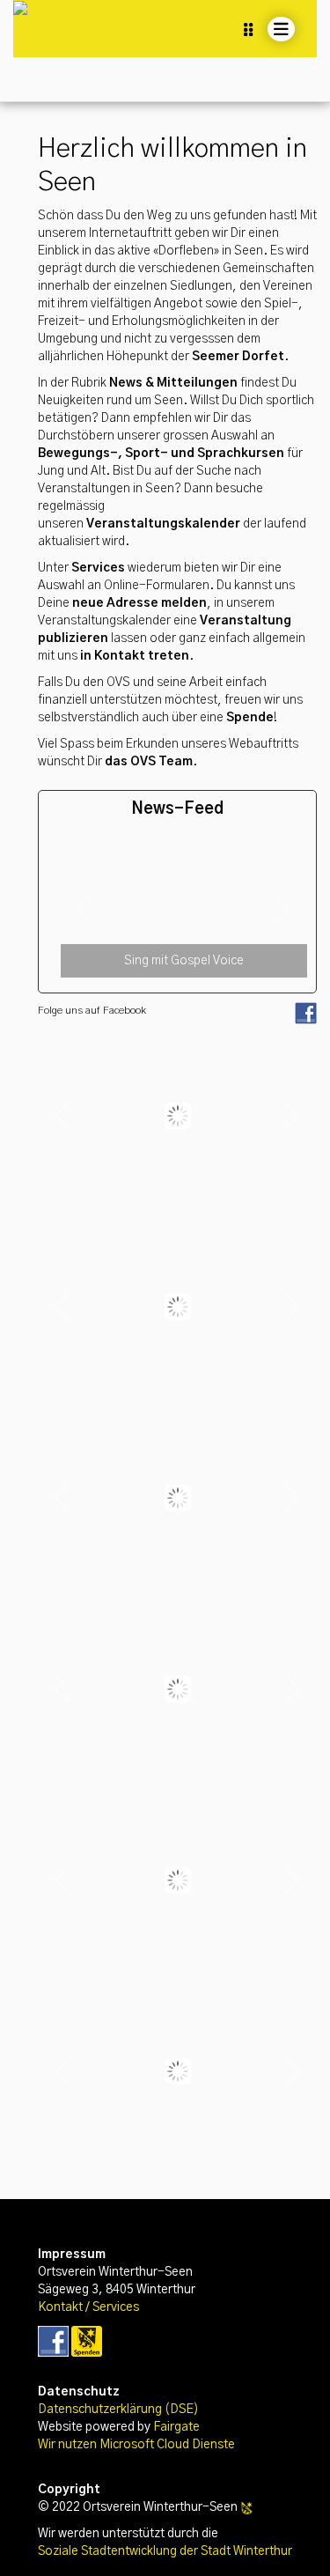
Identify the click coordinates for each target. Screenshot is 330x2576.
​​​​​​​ (53, 2341)
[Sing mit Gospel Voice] (184, 848)
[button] (85, 909)
